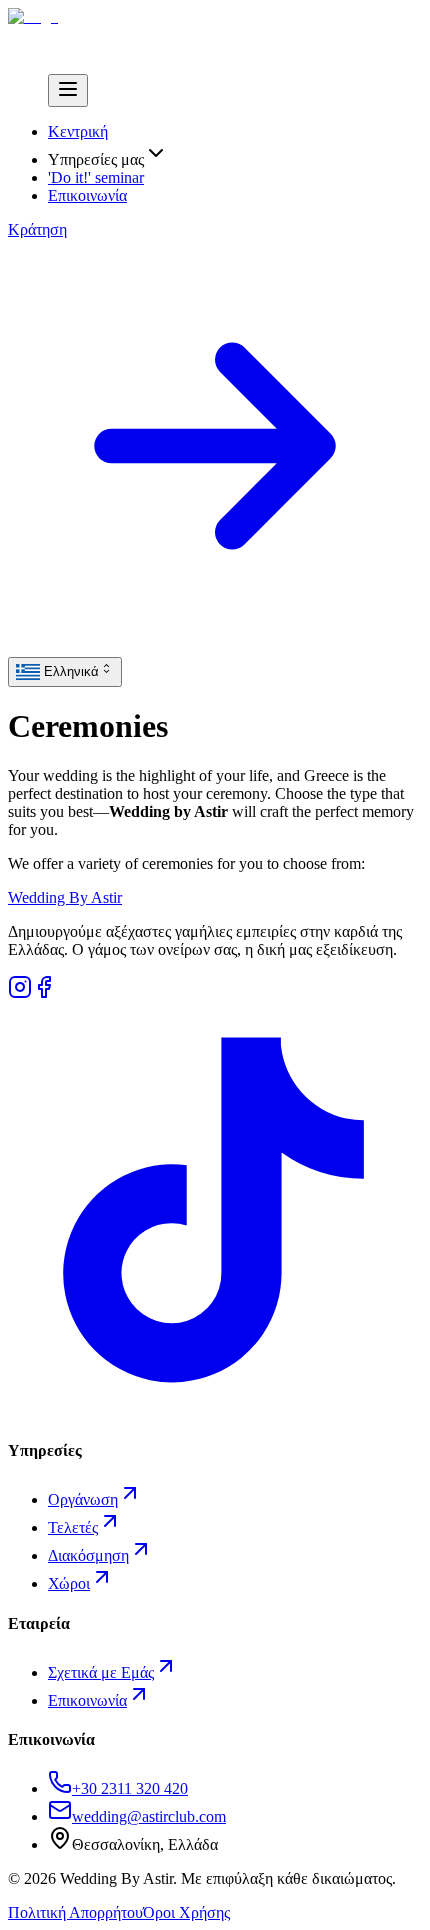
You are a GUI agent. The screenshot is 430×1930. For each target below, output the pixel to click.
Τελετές (73, 1527)
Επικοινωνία (87, 195)
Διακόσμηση (88, 1555)
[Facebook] (44, 993)
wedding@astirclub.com (149, 1816)
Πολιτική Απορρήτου (75, 1912)
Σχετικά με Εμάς (101, 1672)
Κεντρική (78, 131)
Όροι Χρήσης (186, 1912)
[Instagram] (20, 993)
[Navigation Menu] (68, 90)
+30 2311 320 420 (130, 1788)
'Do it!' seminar (96, 177)
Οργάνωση (83, 1499)
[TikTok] (215, 1411)
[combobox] (65, 672)
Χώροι (69, 1583)
